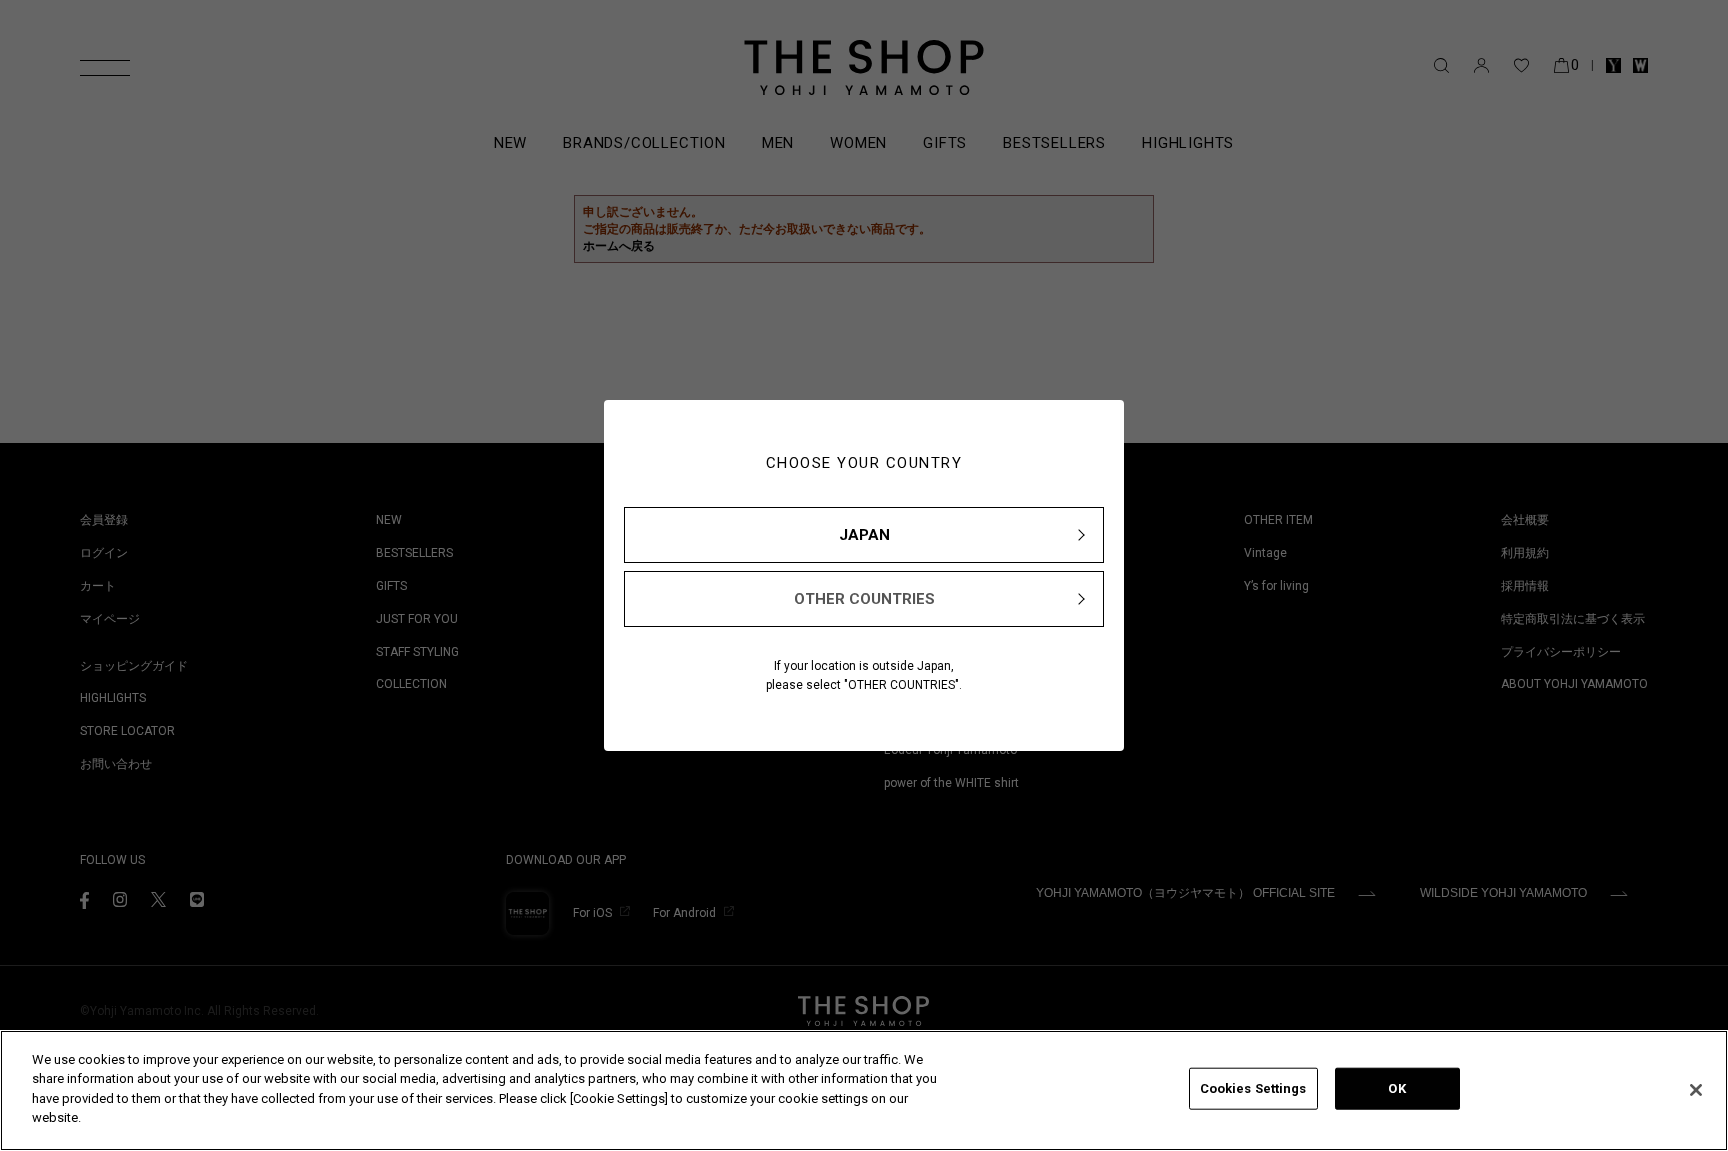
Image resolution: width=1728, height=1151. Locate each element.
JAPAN (864, 535)
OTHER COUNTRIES (864, 599)
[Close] (1696, 1090)
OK (1396, 1088)
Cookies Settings (1253, 1088)
